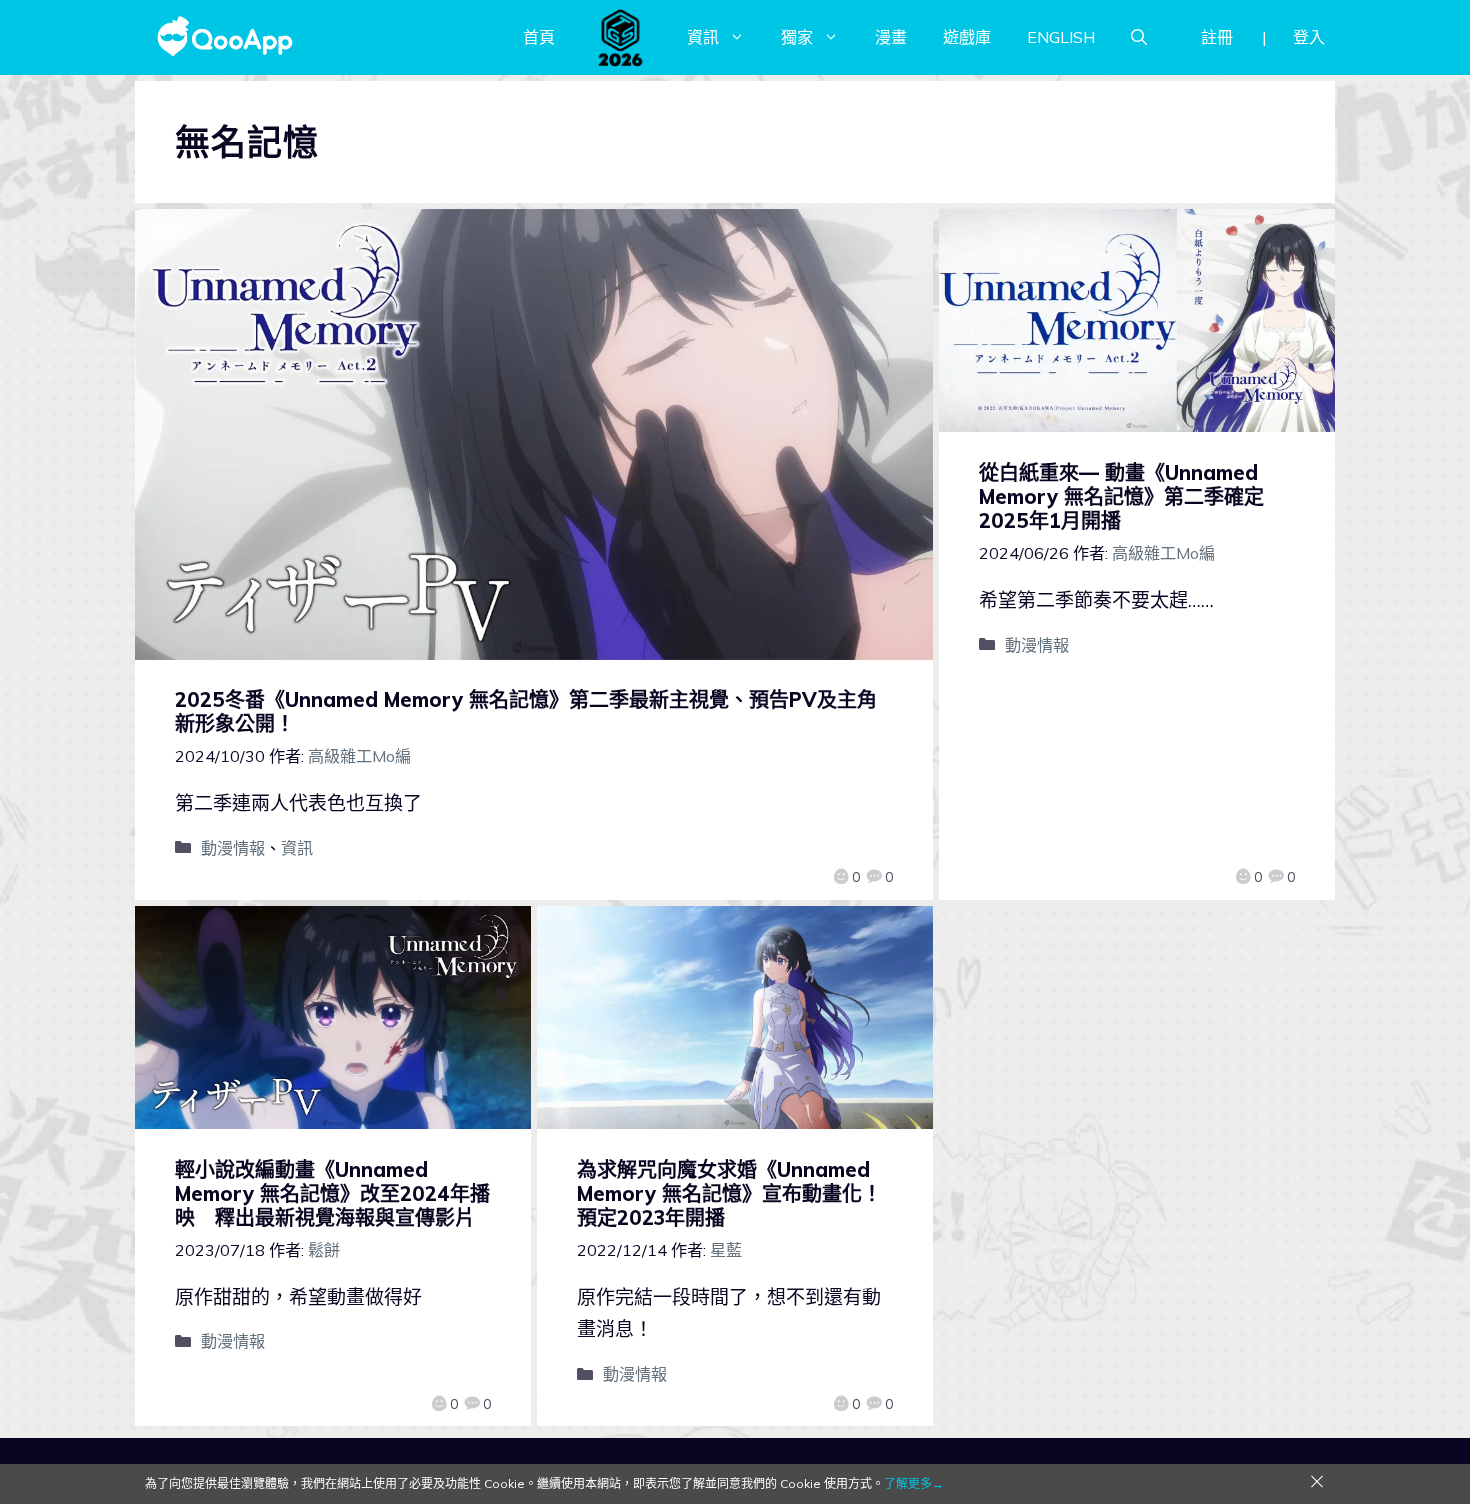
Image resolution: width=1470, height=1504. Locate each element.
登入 (1309, 37)
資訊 (703, 37)
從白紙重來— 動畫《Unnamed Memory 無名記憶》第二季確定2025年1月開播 (1121, 496)
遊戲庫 (967, 37)
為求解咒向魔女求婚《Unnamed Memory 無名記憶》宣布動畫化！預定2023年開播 (729, 1193)
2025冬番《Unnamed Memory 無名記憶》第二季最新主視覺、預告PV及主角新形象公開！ (526, 711)
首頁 (539, 37)
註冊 (1217, 37)
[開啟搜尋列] (1139, 37)
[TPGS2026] (621, 37)
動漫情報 (233, 848)
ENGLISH (1061, 37)
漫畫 (891, 37)
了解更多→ (914, 1483)
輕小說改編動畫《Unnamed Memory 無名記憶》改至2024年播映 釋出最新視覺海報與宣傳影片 (332, 1193)
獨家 (797, 37)
